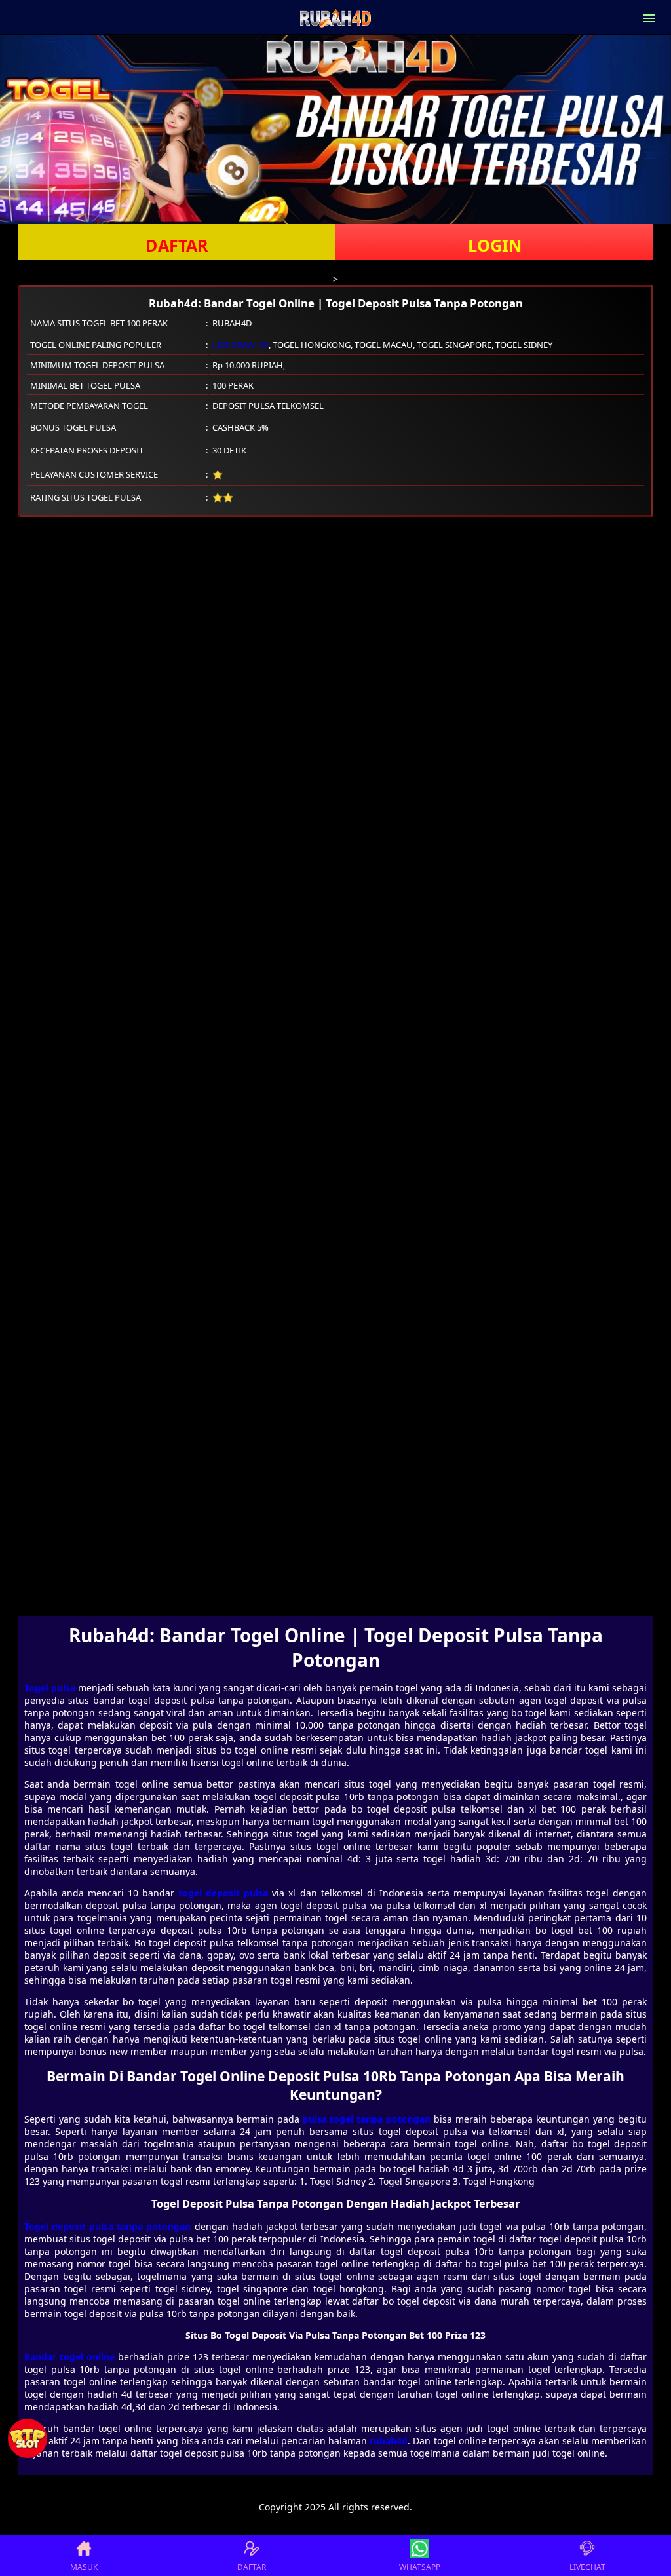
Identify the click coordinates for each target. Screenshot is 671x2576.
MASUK (84, 2567)
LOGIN (495, 245)
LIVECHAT (587, 2567)
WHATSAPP (420, 2567)
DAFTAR (177, 245)
